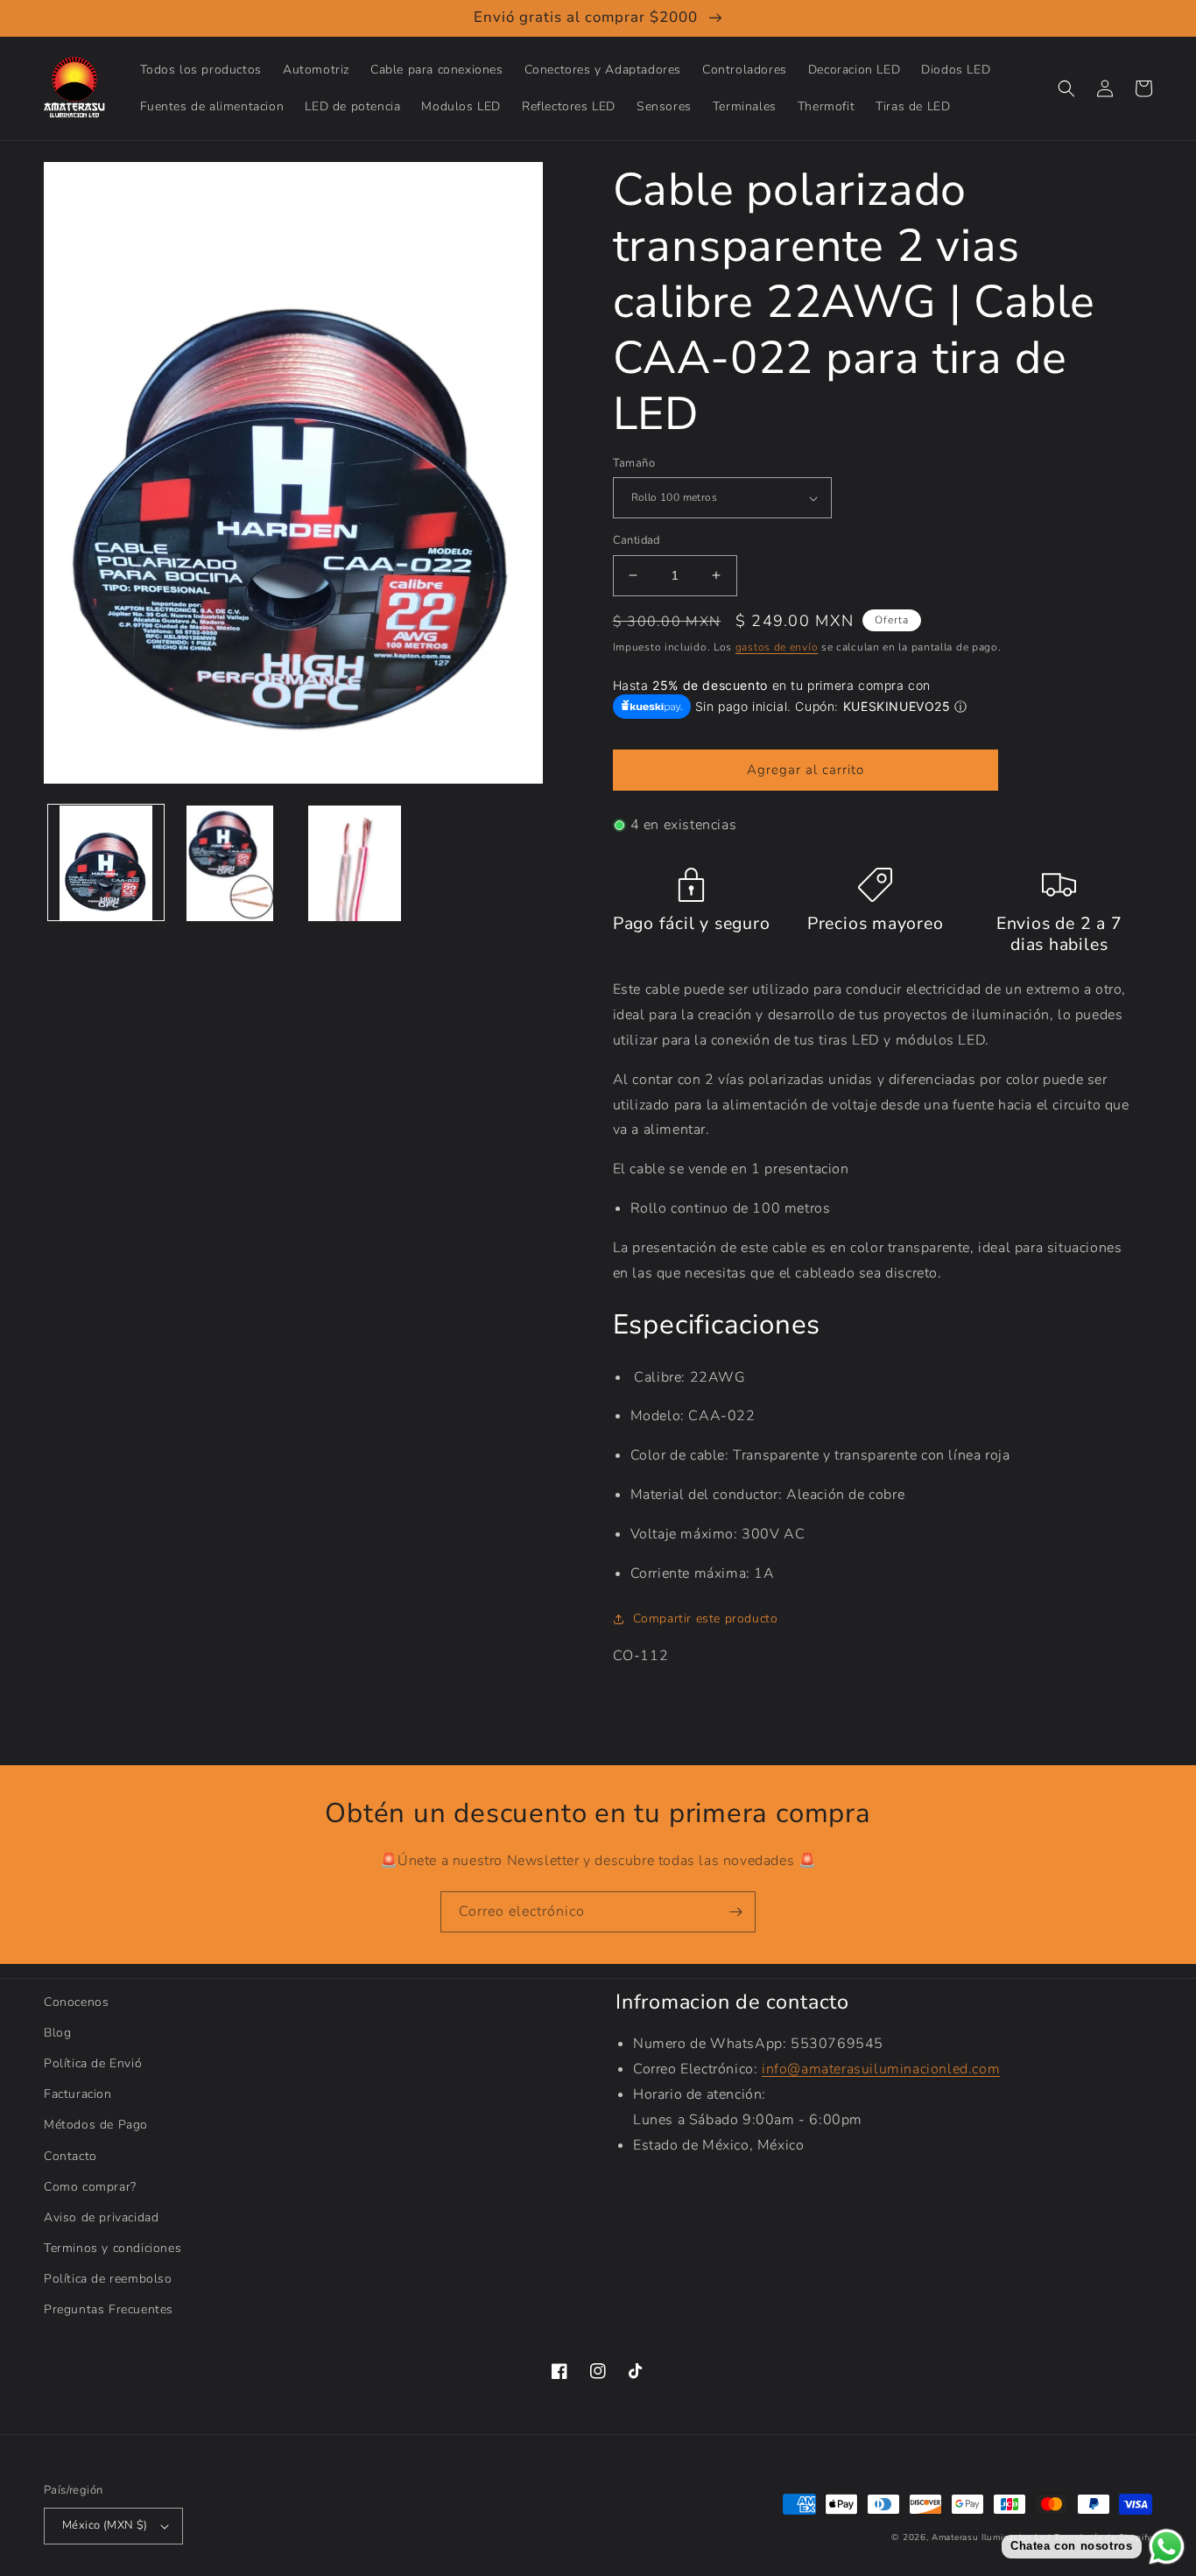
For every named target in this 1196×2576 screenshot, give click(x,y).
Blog (57, 2033)
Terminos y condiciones (113, 2248)
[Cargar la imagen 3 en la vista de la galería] (355, 863)
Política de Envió (93, 2063)
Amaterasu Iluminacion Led (992, 2537)
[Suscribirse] (735, 1912)
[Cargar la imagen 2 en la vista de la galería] (230, 863)
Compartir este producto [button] (706, 1619)
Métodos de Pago (96, 2125)
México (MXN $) (105, 2525)
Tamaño (634, 463)
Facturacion (78, 2094)
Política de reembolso (108, 2279)
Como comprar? (90, 2187)
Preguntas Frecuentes (109, 2309)
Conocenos (76, 2002)
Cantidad (637, 540)
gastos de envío (777, 647)
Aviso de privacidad (101, 2217)
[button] (1066, 88)
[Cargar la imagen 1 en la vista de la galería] (106, 863)
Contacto (70, 2156)
